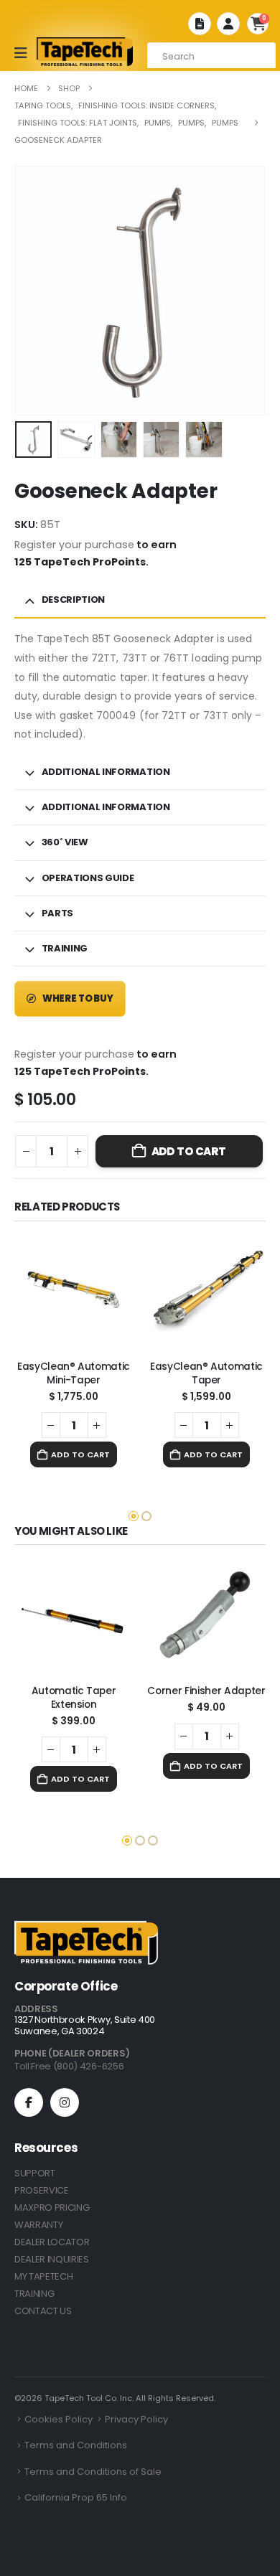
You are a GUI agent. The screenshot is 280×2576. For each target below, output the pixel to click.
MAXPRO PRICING (52, 2208)
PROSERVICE (42, 2190)
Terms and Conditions (76, 2445)
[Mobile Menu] (25, 53)
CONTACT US (43, 2311)
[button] (19, 274)
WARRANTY (38, 2225)
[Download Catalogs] (200, 24)
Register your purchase (74, 545)
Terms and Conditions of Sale (93, 2472)
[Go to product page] (74, 1291)
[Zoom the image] (86, 1929)
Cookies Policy (59, 2419)
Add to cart (189, 1151)
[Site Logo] (85, 52)
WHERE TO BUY (77, 998)
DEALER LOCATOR (52, 2242)
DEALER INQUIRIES (52, 2259)
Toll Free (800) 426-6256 (69, 2066)
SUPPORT (35, 2173)
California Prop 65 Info (76, 2497)
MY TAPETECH (43, 2276)
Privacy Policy (136, 2419)
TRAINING (34, 2294)
